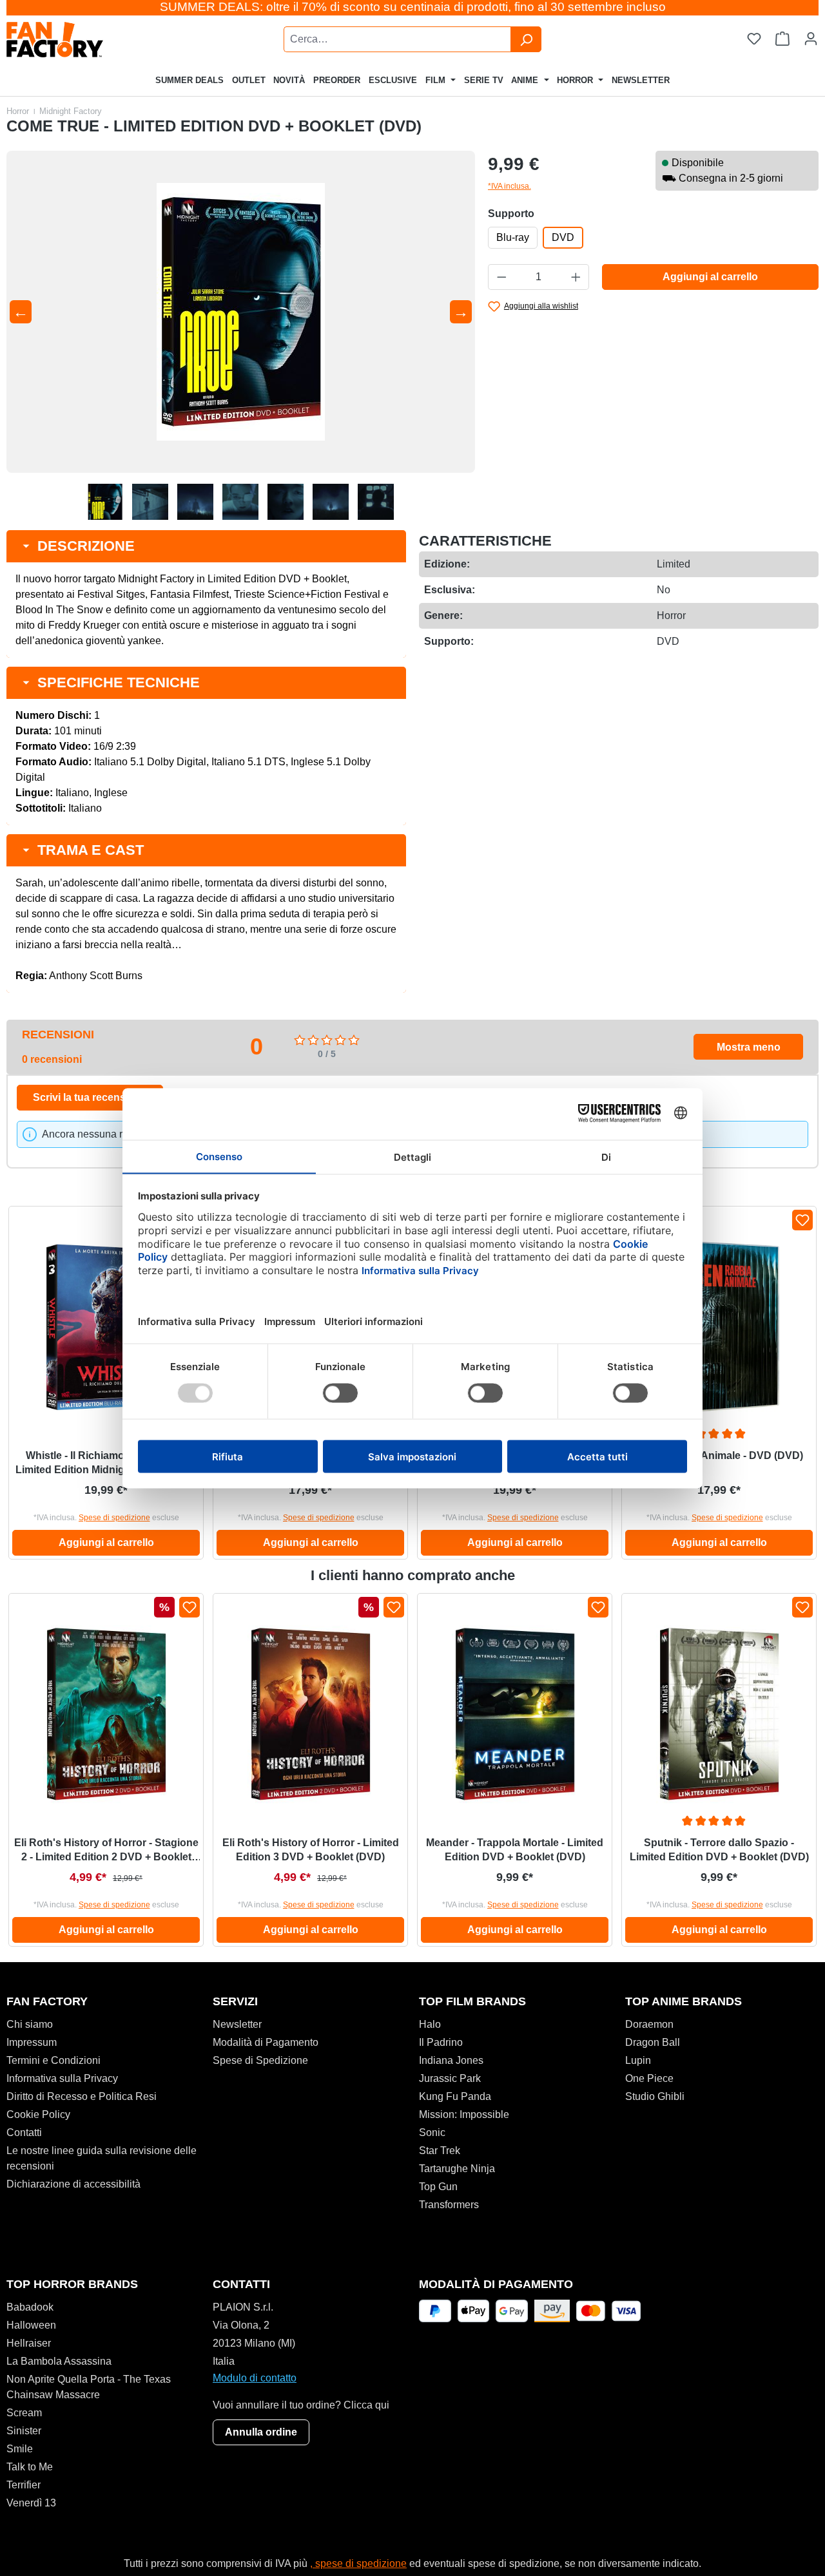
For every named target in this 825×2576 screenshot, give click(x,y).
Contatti (24, 2132)
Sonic (432, 2132)
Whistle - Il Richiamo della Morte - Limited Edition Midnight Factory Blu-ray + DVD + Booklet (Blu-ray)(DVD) (106, 1464)
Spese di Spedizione (260, 2060)
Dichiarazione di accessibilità (73, 2184)
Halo (430, 2024)
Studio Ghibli (655, 2096)
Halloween (31, 2325)
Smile (20, 2449)
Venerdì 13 (31, 2503)
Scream (24, 2413)
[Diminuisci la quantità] (501, 277)
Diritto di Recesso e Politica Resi (82, 2096)
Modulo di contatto (255, 2378)
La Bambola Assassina (59, 2361)
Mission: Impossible (464, 2114)
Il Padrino (441, 2042)
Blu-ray (513, 237)
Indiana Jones (451, 2060)
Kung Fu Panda (455, 2096)
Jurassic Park (450, 2078)
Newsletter (237, 2024)
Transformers (449, 2205)
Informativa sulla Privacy (62, 2078)
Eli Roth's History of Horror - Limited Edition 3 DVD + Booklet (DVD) (311, 1850)
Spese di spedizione (114, 1518)
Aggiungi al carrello (710, 277)
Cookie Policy (38, 2114)
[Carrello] (782, 39)
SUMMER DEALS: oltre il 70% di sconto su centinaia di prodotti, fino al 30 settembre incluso (413, 7)
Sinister (24, 2431)
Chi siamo (30, 2024)
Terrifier (24, 2485)
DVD (563, 237)
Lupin (638, 2060)
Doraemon (649, 2024)
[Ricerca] (526, 39)
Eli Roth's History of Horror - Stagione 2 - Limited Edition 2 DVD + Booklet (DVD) (106, 1851)
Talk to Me (30, 2467)
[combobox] (397, 39)
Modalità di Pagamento (266, 2042)
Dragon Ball (653, 2042)
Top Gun (438, 2187)
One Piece (649, 2078)
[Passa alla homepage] (88, 40)
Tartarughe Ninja (457, 2169)
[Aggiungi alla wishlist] (802, 1220)
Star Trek (440, 2151)
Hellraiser (29, 2343)
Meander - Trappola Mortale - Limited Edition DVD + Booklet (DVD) (515, 1850)
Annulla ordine (261, 2432)
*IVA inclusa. (510, 186)
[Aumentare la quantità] (576, 277)
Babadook (30, 2307)
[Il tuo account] (811, 39)
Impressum (32, 2042)
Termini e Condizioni (53, 2060)
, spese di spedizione (358, 2563)
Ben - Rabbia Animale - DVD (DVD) (719, 1455)
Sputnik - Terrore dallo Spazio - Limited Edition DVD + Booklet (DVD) (719, 1850)
